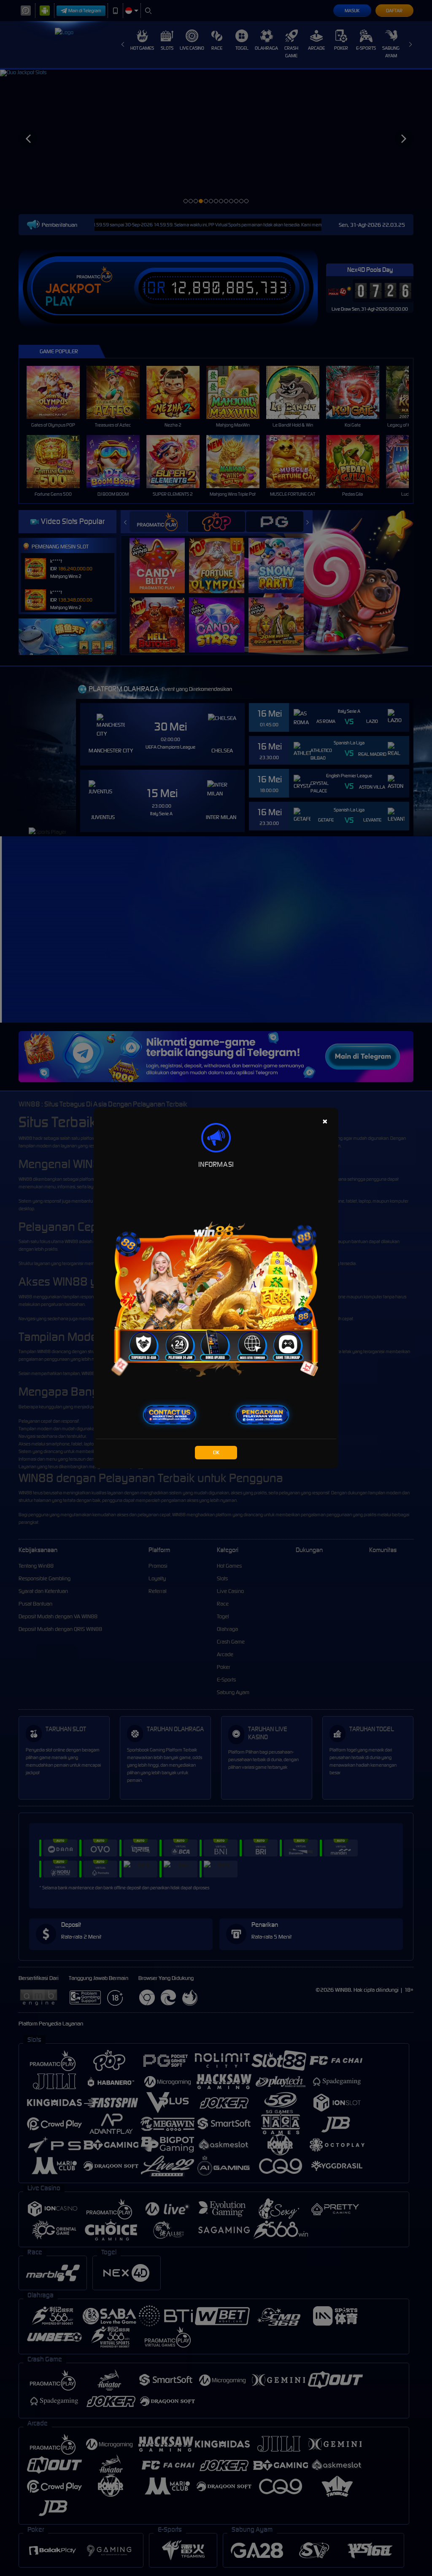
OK (216, 1452)
